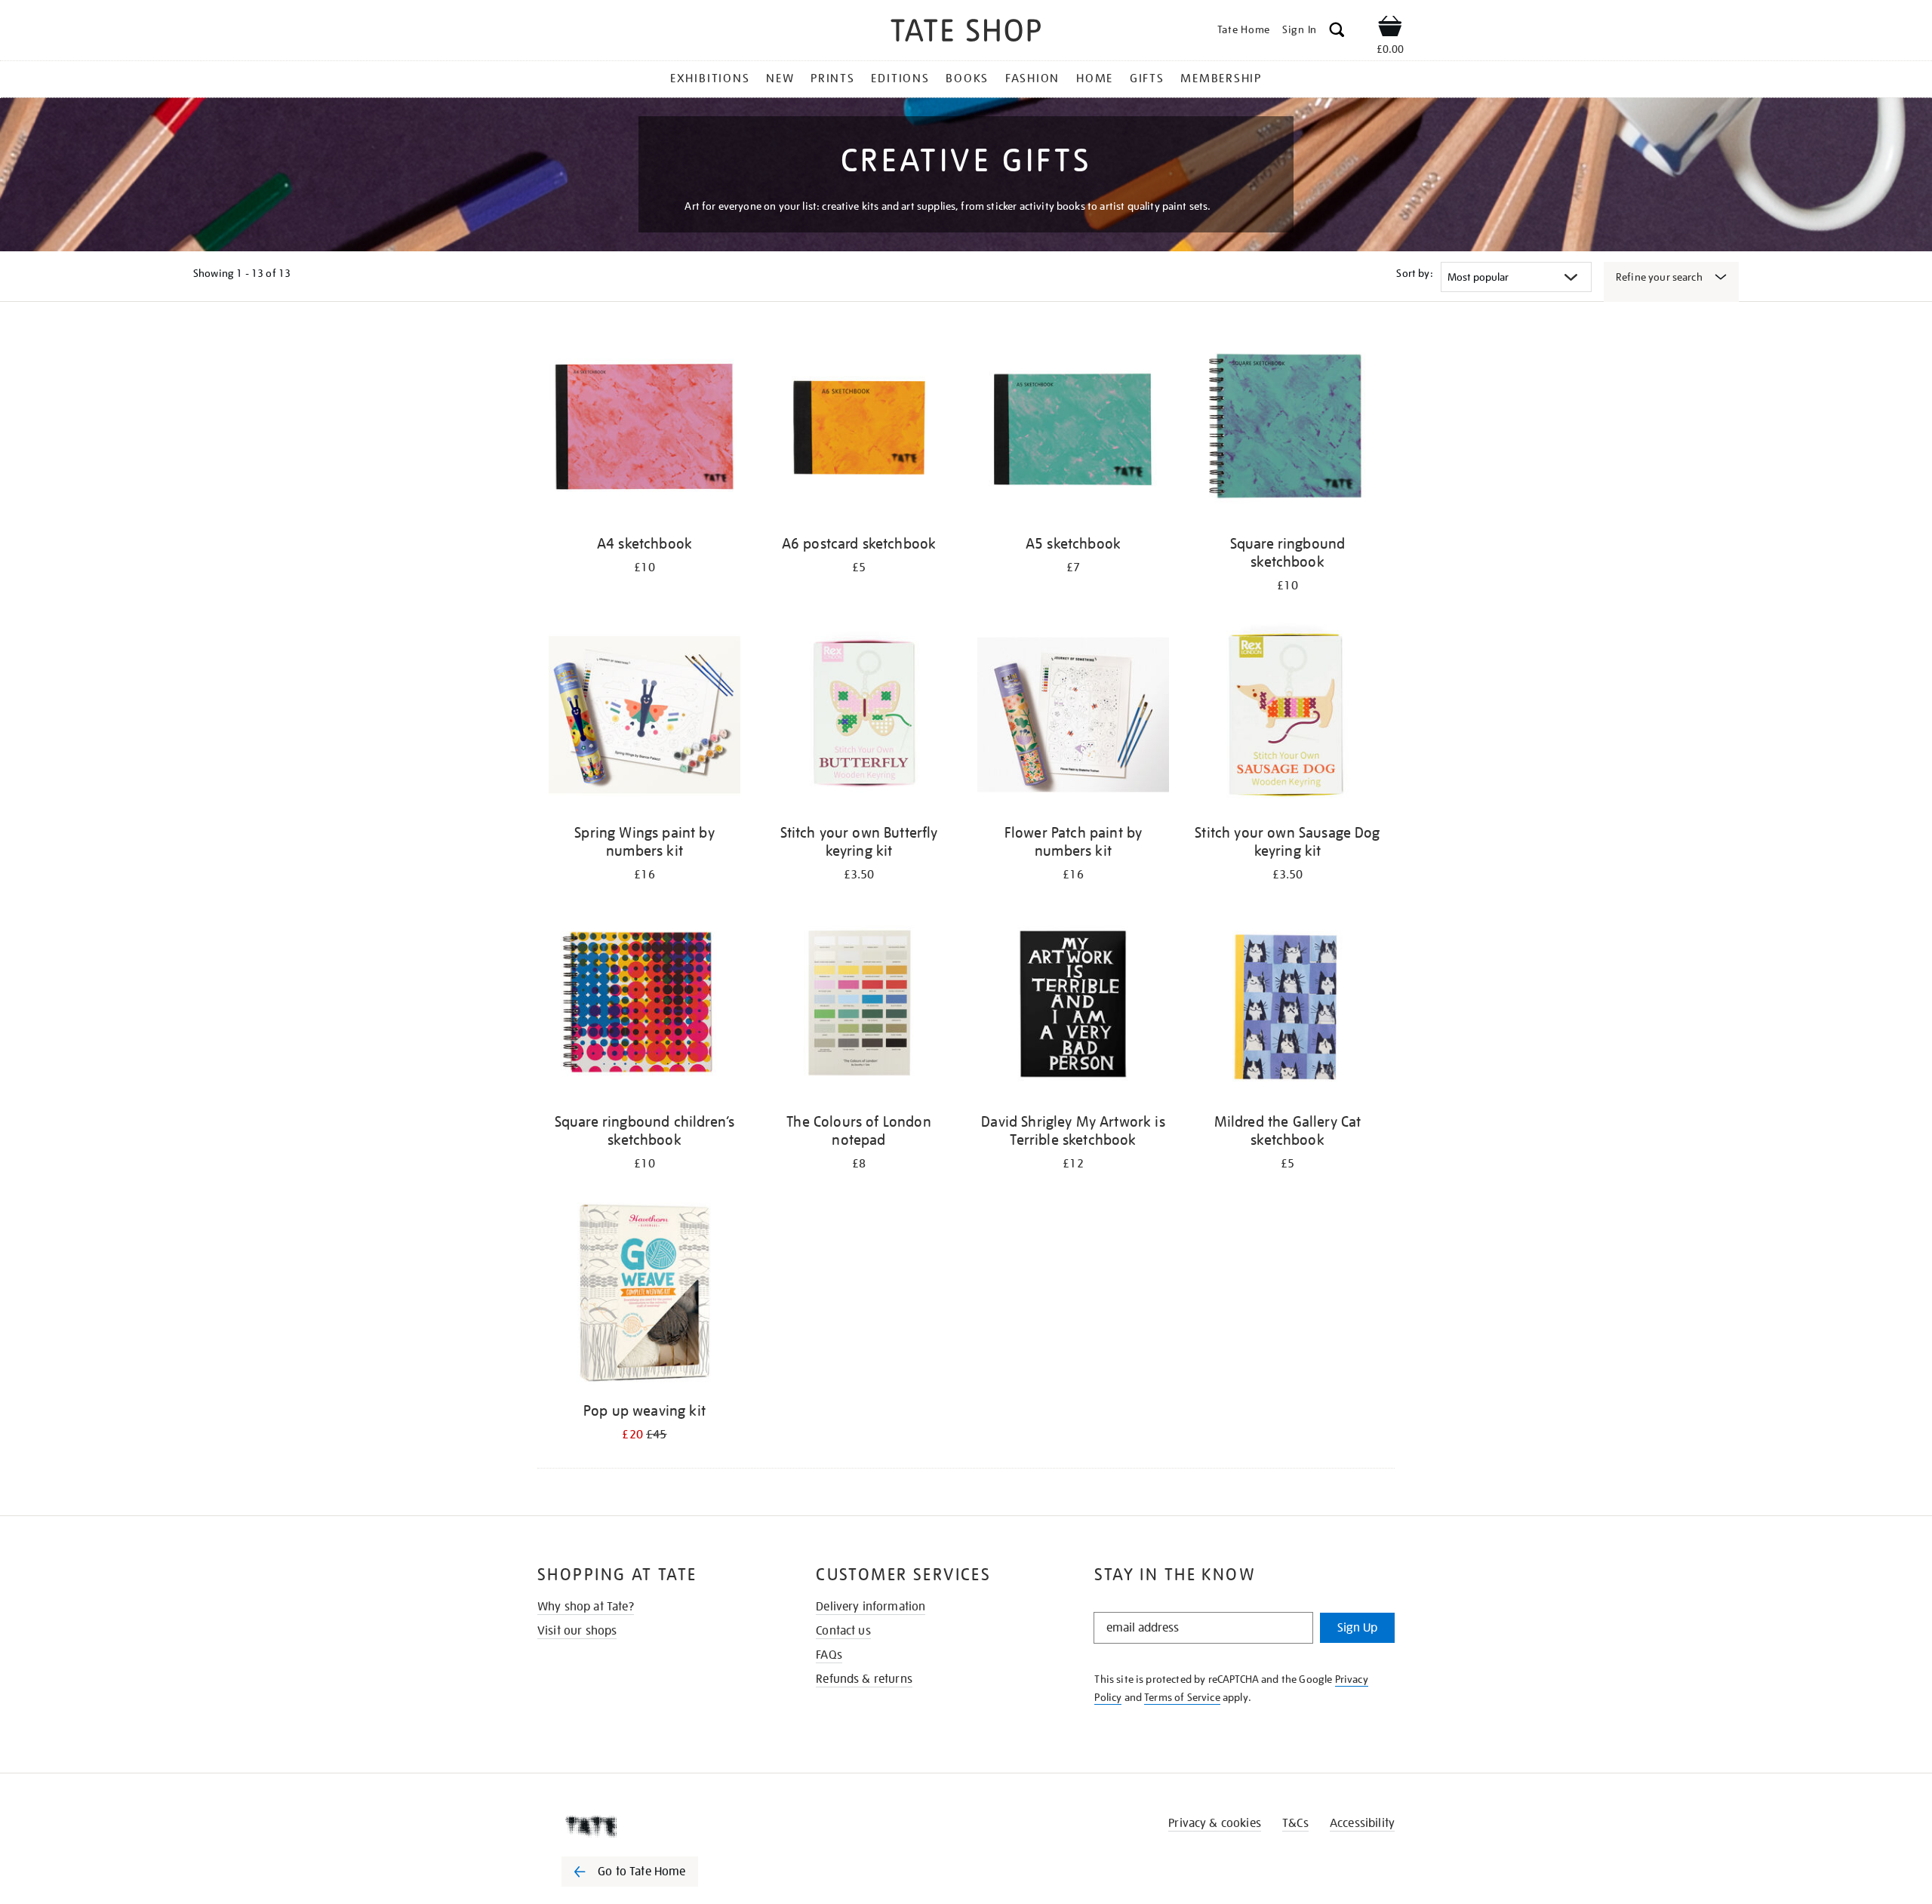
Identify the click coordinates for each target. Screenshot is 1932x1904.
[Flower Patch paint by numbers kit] (1073, 717)
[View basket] (1390, 29)
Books (967, 78)
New (780, 78)
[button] (1337, 32)
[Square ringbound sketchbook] (1287, 428)
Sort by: (1414, 273)
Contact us (843, 1631)
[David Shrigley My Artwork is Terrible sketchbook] (1073, 1006)
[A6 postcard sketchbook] (859, 428)
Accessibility (1362, 1823)
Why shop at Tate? (586, 1607)
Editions (900, 78)
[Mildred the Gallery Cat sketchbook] (1287, 1006)
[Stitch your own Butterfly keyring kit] (859, 717)
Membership (1221, 78)
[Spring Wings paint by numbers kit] (645, 717)
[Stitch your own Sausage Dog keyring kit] (1287, 717)
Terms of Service (1182, 1697)
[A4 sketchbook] (645, 428)
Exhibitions (710, 78)
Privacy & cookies (1215, 1823)
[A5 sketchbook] (1073, 428)
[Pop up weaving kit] (645, 1295)
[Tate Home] (657, 1826)
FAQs (829, 1655)
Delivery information (871, 1607)
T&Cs (1295, 1823)
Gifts (1147, 78)
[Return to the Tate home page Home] (966, 33)
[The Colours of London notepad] (859, 1006)
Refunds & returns (864, 1679)
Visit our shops (577, 1631)
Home (1095, 78)
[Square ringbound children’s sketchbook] (645, 1006)
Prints (833, 78)
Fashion (1032, 78)
